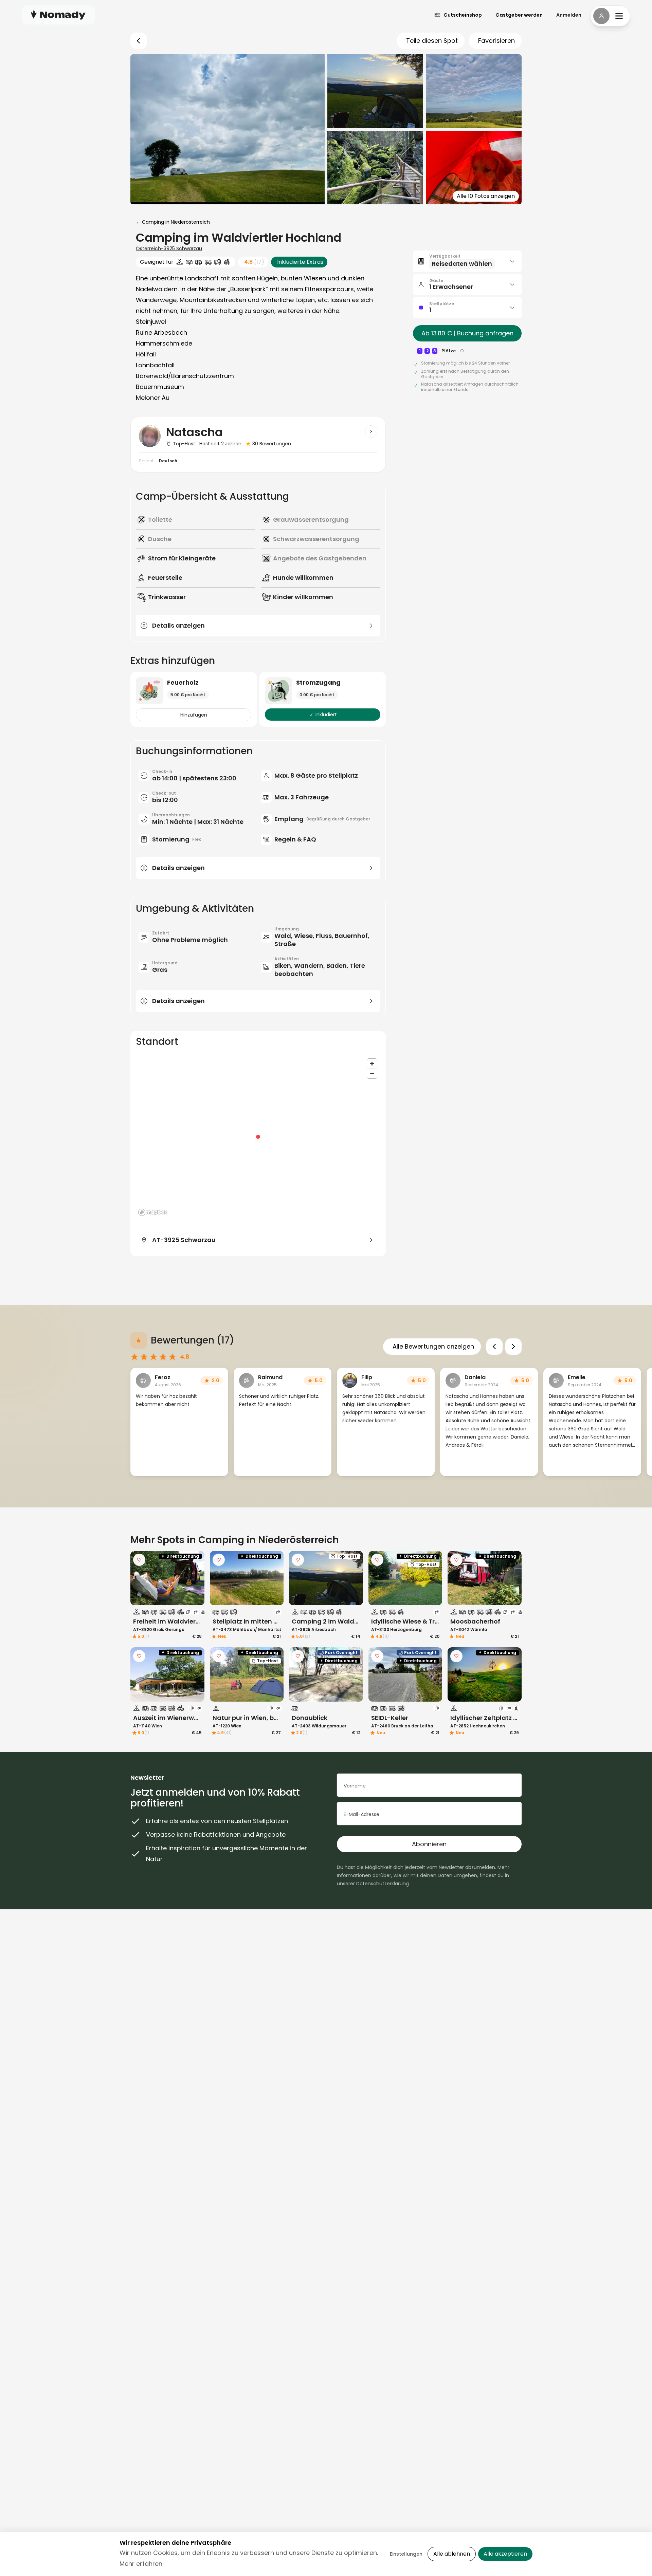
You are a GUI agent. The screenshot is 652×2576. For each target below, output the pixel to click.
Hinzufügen (194, 715)
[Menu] (610, 16)
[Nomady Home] (58, 15)
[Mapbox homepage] (153, 1212)
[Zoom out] (372, 1073)
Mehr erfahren (141, 2564)
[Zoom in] (372, 1064)
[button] (467, 261)
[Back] (139, 41)
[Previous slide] (494, 1347)
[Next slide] (513, 1347)
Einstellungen (406, 2554)
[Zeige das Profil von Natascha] (371, 431)
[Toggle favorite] (139, 1560)
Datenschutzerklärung (383, 1884)
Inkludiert (326, 715)
